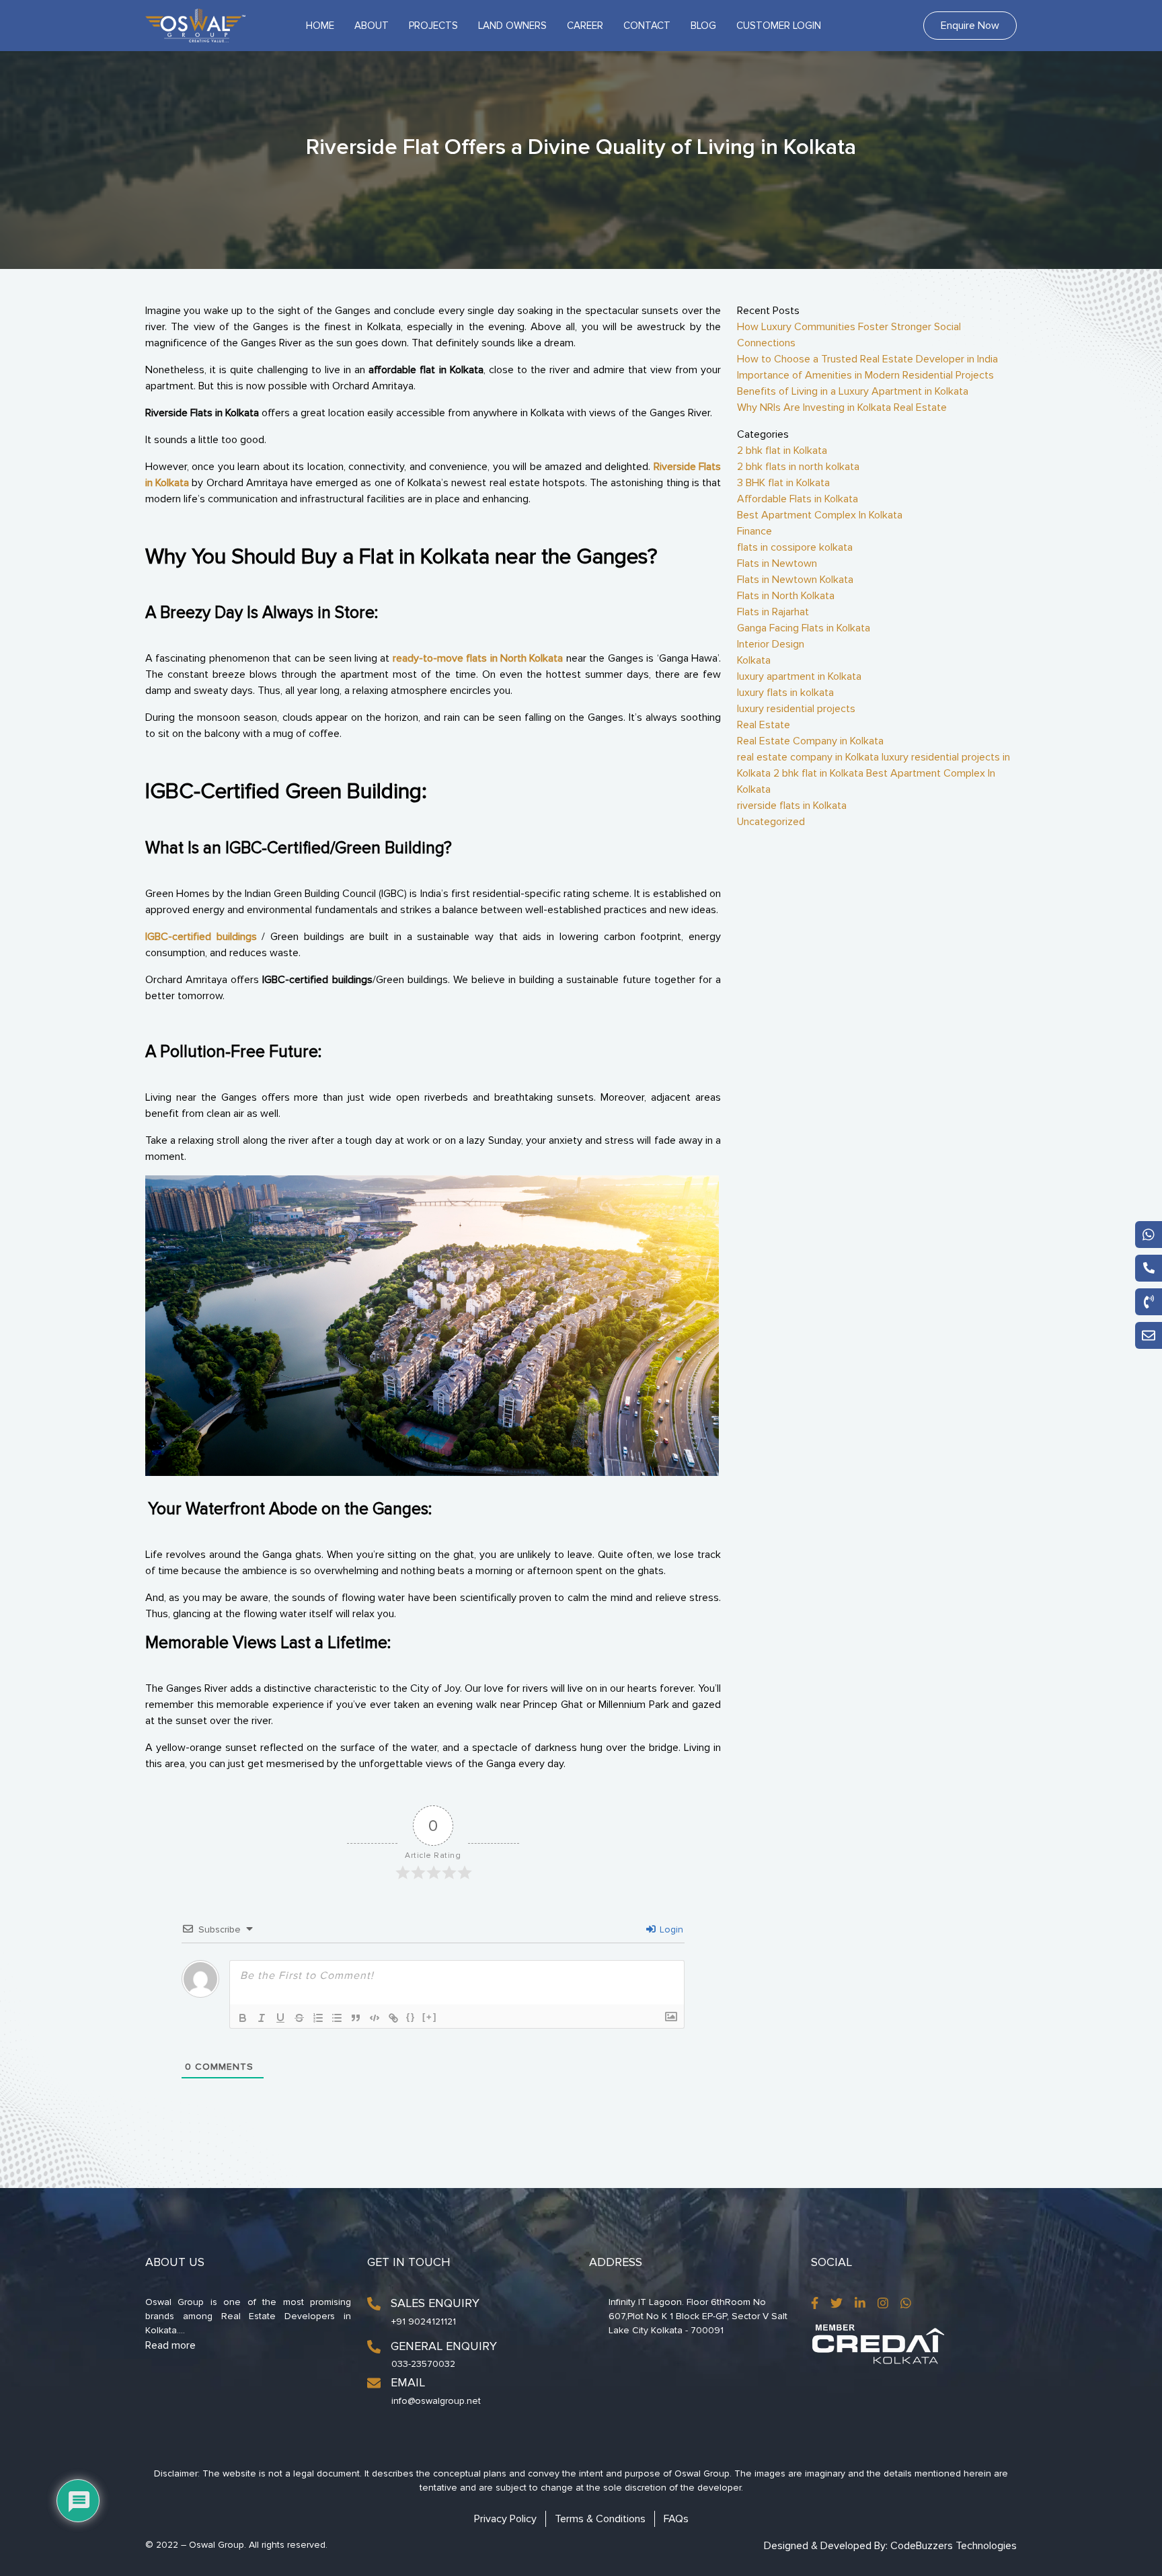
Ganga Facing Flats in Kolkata (804, 628)
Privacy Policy (505, 2519)
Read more (170, 2345)
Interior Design (771, 644)
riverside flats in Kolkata (792, 806)
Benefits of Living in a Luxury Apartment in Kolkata (853, 391)
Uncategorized (771, 822)
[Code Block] (375, 2018)
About (372, 26)
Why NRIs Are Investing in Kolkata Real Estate (842, 407)
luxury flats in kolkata (785, 693)
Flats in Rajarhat (773, 612)
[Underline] (280, 2018)
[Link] (393, 2018)
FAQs (676, 2519)
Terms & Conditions (600, 2519)
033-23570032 (423, 2364)
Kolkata (754, 660)
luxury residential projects (796, 709)
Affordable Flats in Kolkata (798, 499)
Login (670, 1929)
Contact (647, 26)
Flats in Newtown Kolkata (795, 580)
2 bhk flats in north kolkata (798, 467)
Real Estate (764, 725)
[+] (430, 2017)
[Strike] (299, 2018)
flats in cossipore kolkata (795, 547)
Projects (433, 26)
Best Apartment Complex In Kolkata (820, 515)
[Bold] (243, 2018)
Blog (703, 26)
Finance (754, 531)
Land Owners (512, 26)
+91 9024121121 (424, 2321)
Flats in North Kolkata (786, 596)
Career (585, 26)
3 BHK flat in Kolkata (783, 483)
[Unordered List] (337, 2018)
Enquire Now (970, 26)
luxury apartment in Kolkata (799, 676)
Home (320, 26)
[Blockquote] (356, 2018)
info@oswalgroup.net (436, 2401)
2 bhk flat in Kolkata (782, 451)
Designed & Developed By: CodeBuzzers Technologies (890, 2546)
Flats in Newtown (777, 563)
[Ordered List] (318, 2018)
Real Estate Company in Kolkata (810, 741)
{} (411, 2017)
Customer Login (779, 26)
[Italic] (262, 2018)
